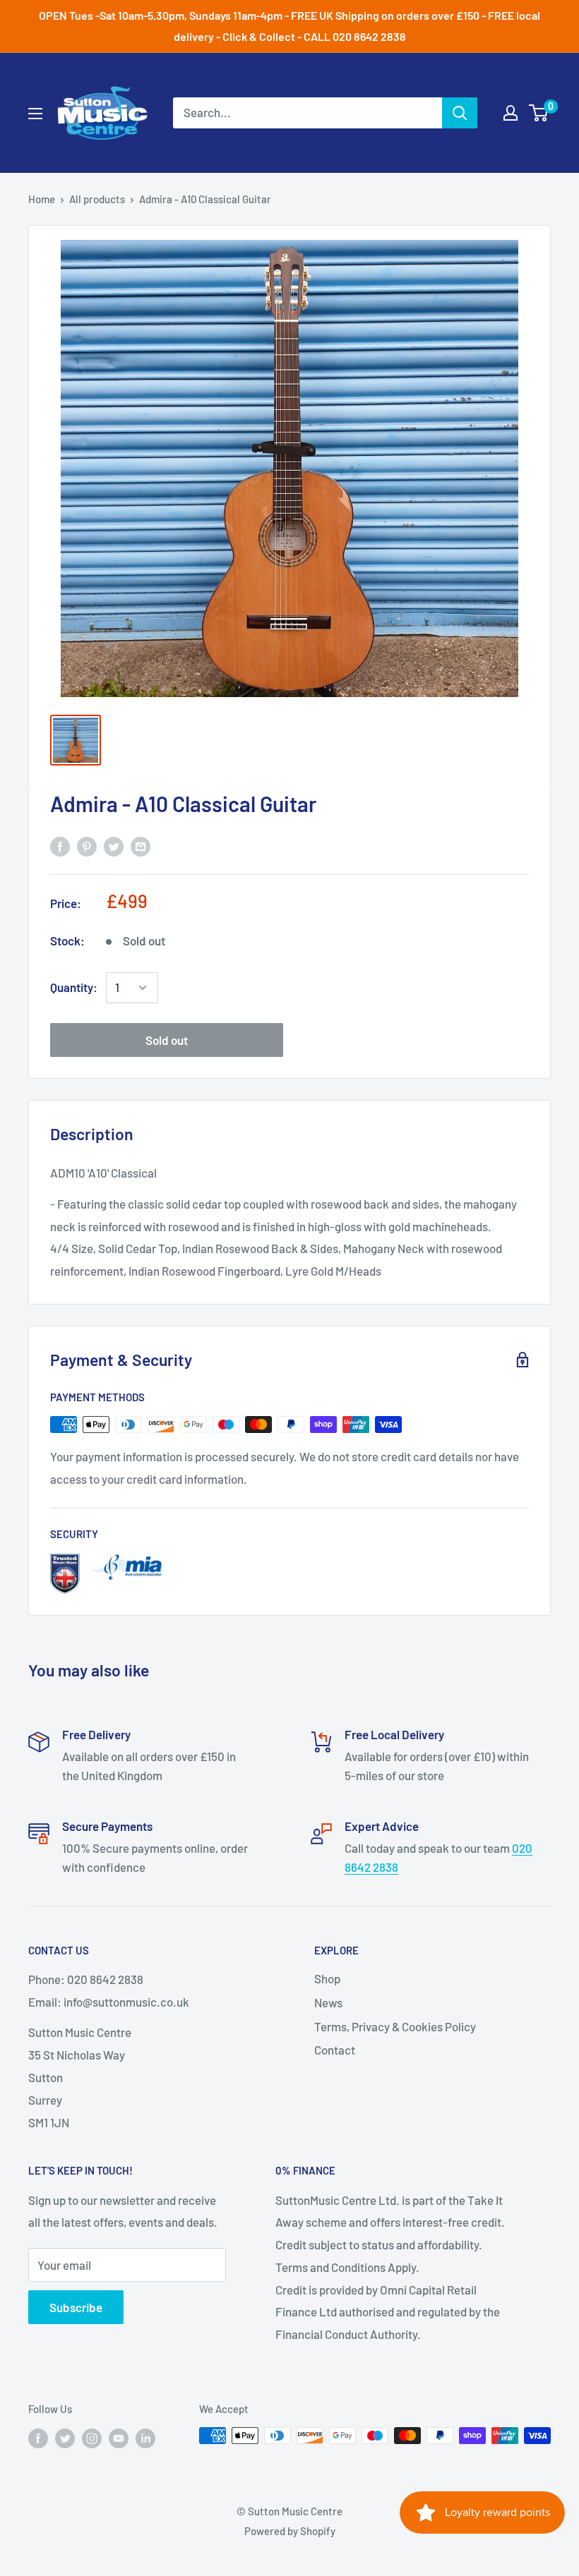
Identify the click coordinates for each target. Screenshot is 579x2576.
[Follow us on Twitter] (65, 2438)
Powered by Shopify (290, 2531)
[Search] (460, 113)
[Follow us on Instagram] (92, 2438)
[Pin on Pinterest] (87, 846)
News (328, 2002)
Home (42, 199)
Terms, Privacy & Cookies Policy (395, 2026)
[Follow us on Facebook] (38, 2438)
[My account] (511, 113)
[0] (539, 113)
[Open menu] (35, 114)
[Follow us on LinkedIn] (145, 2438)
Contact (335, 2050)
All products (97, 199)
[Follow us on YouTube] (119, 2438)
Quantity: (74, 987)
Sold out (167, 1040)
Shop (327, 1978)
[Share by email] (141, 846)
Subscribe (76, 2307)
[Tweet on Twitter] (114, 846)
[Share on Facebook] (60, 846)
